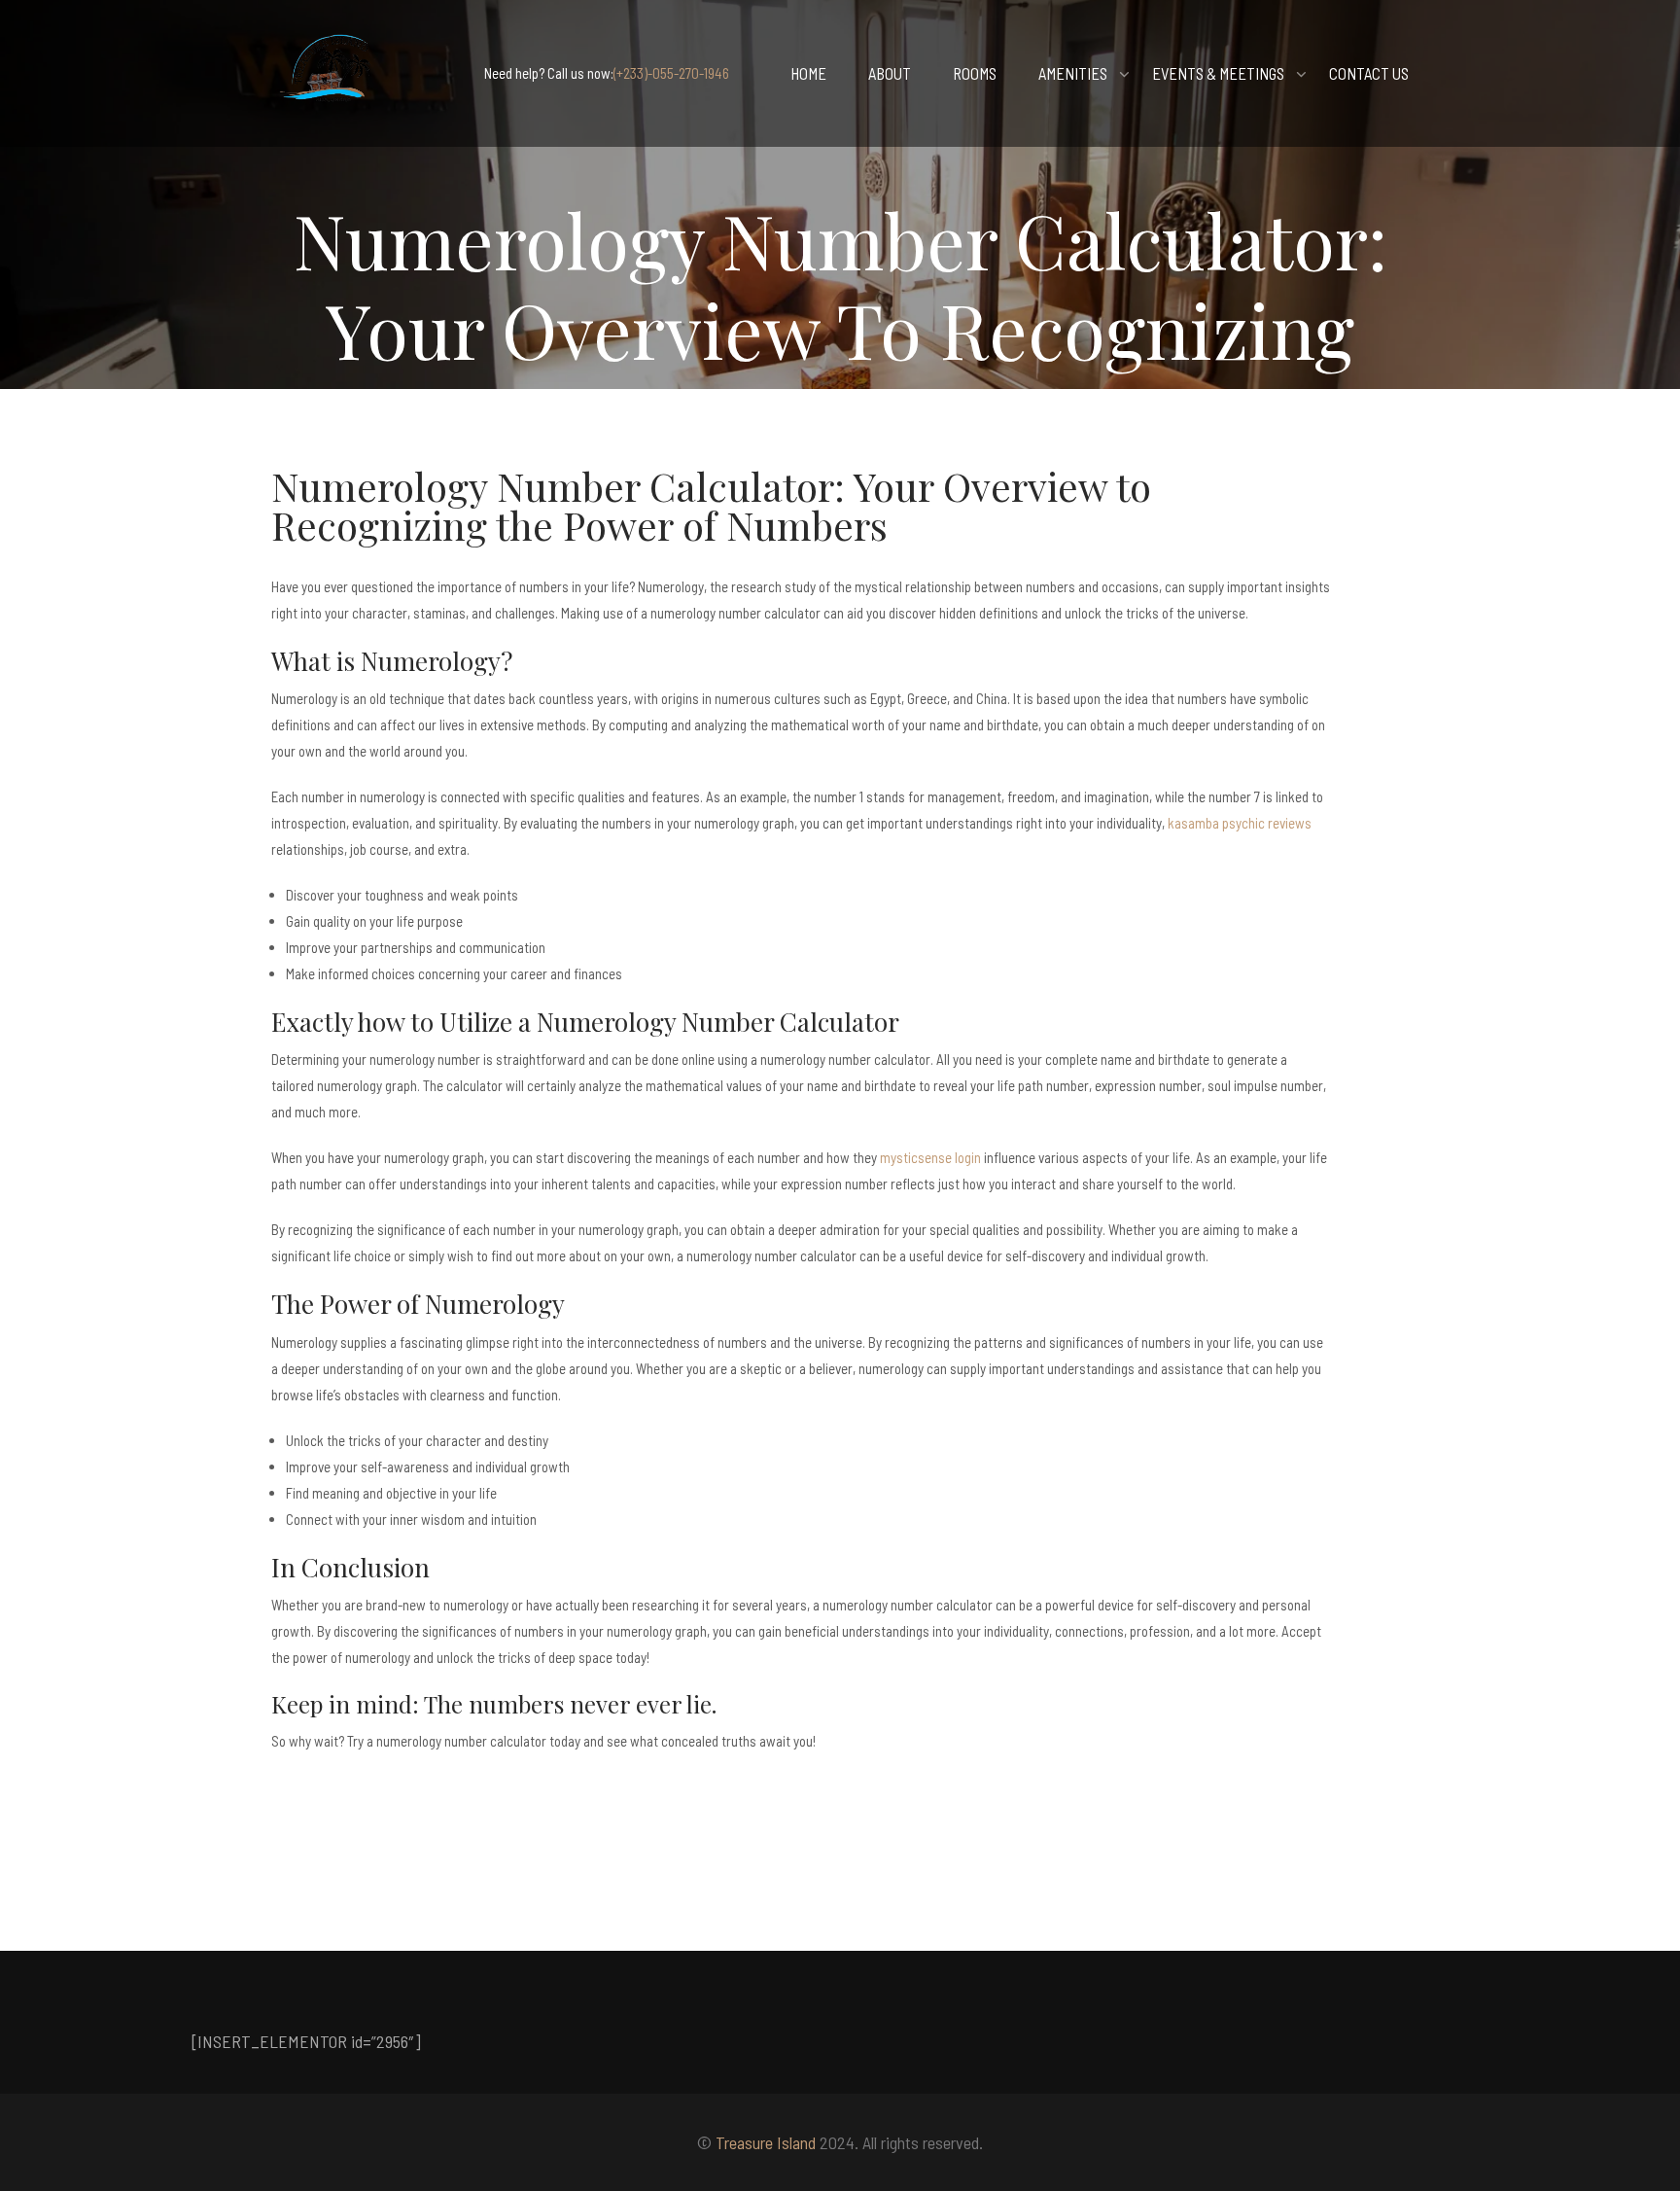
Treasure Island (766, 2142)
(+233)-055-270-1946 (671, 73)
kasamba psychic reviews (1240, 823)
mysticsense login (930, 1157)
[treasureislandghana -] (330, 73)
